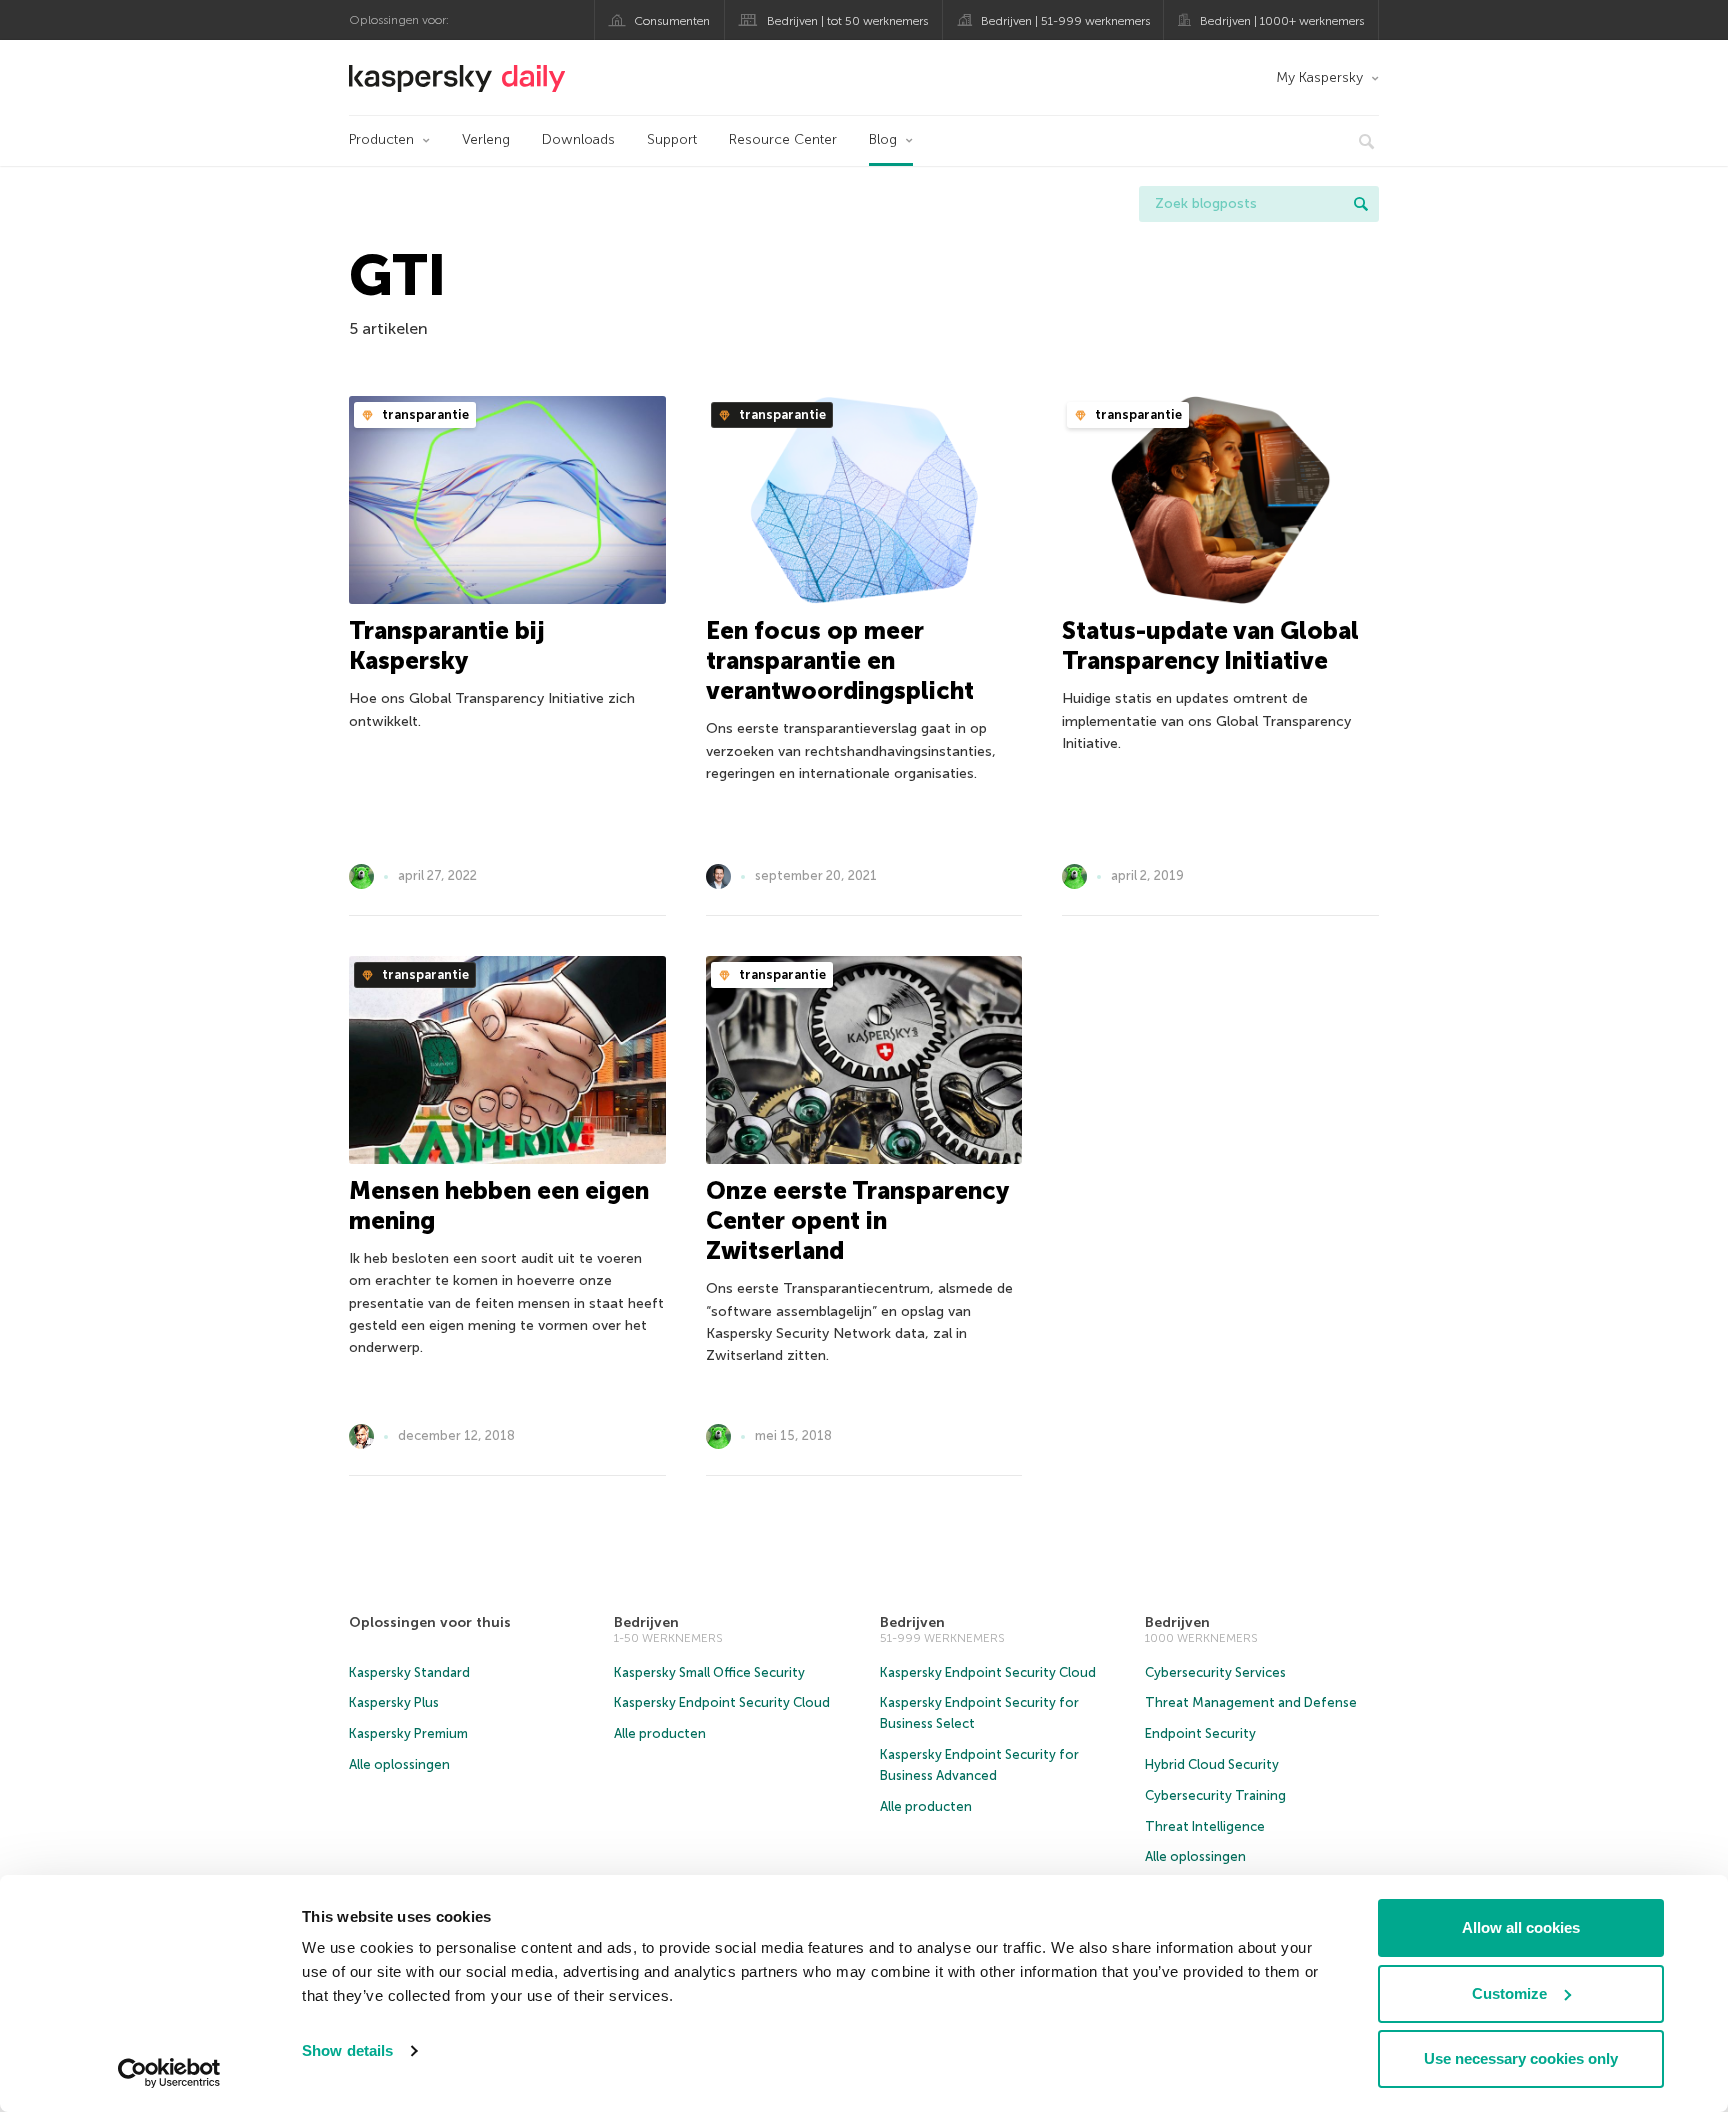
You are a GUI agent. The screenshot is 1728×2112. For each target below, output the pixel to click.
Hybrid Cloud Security (1212, 1764)
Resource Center (783, 139)
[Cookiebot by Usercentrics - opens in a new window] (169, 2073)
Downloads (578, 139)
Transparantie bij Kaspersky (447, 645)
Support (672, 139)
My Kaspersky (1319, 77)
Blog (883, 139)
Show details (347, 2050)
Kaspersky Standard (409, 1672)
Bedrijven (646, 1622)
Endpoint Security (1200, 1733)
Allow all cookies (1521, 1927)
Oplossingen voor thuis (430, 1622)
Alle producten (660, 1733)
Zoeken (1361, 204)
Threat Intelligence (1205, 1826)
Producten (381, 139)
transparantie (424, 414)
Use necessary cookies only (1521, 2058)
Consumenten (672, 21)
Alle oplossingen (399, 1764)
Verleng (486, 139)
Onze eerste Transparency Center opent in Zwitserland (857, 1220)
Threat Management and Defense (1251, 1702)
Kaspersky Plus (394, 1702)
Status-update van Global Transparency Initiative (1210, 645)
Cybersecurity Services (1215, 1672)
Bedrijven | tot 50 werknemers (847, 21)
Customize (1509, 1993)
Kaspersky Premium (408, 1733)
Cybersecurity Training (1215, 1795)
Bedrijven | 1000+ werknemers (1282, 21)
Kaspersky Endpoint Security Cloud (722, 1702)
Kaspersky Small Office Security (709, 1672)
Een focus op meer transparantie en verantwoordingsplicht (840, 660)
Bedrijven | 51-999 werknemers (1065, 21)
